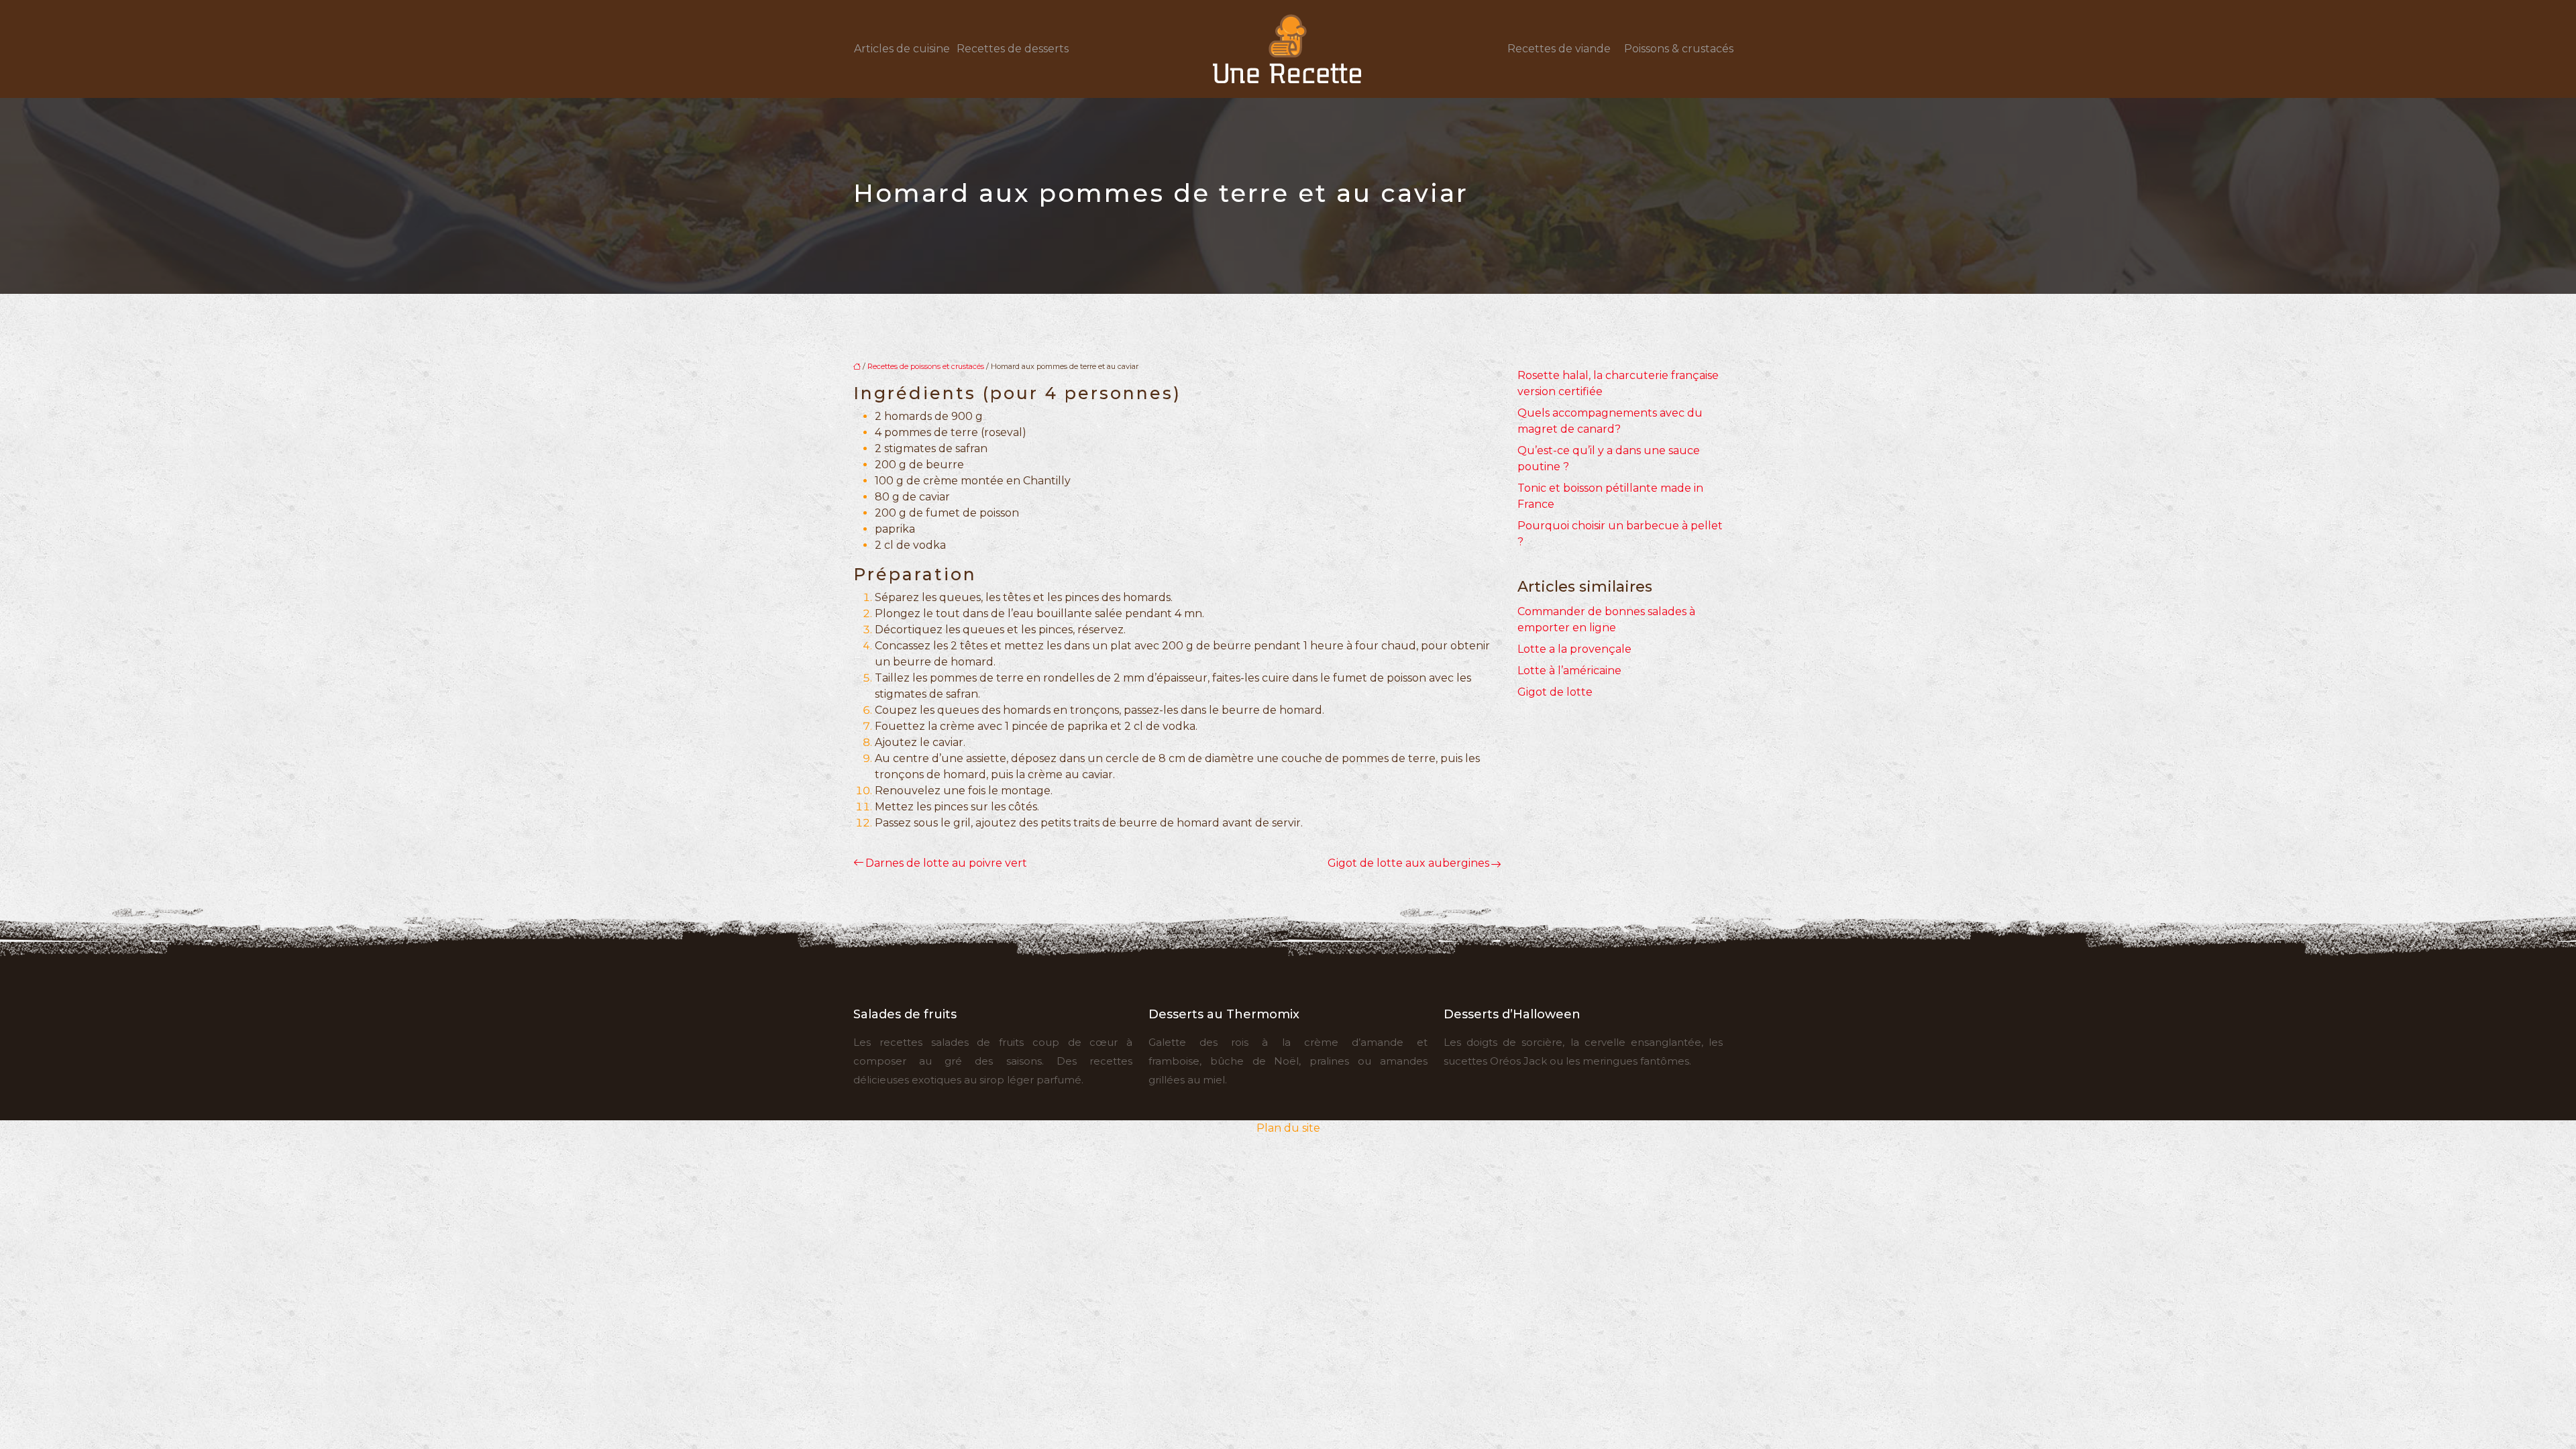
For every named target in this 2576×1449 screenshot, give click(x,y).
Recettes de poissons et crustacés (926, 366)
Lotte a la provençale (1574, 649)
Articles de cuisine (902, 49)
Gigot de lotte (1555, 692)
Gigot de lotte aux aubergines (1408, 863)
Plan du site (1288, 1128)
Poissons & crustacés (1679, 49)
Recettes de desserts (1013, 49)
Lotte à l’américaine (1569, 670)
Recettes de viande (1559, 49)
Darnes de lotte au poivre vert (946, 863)
